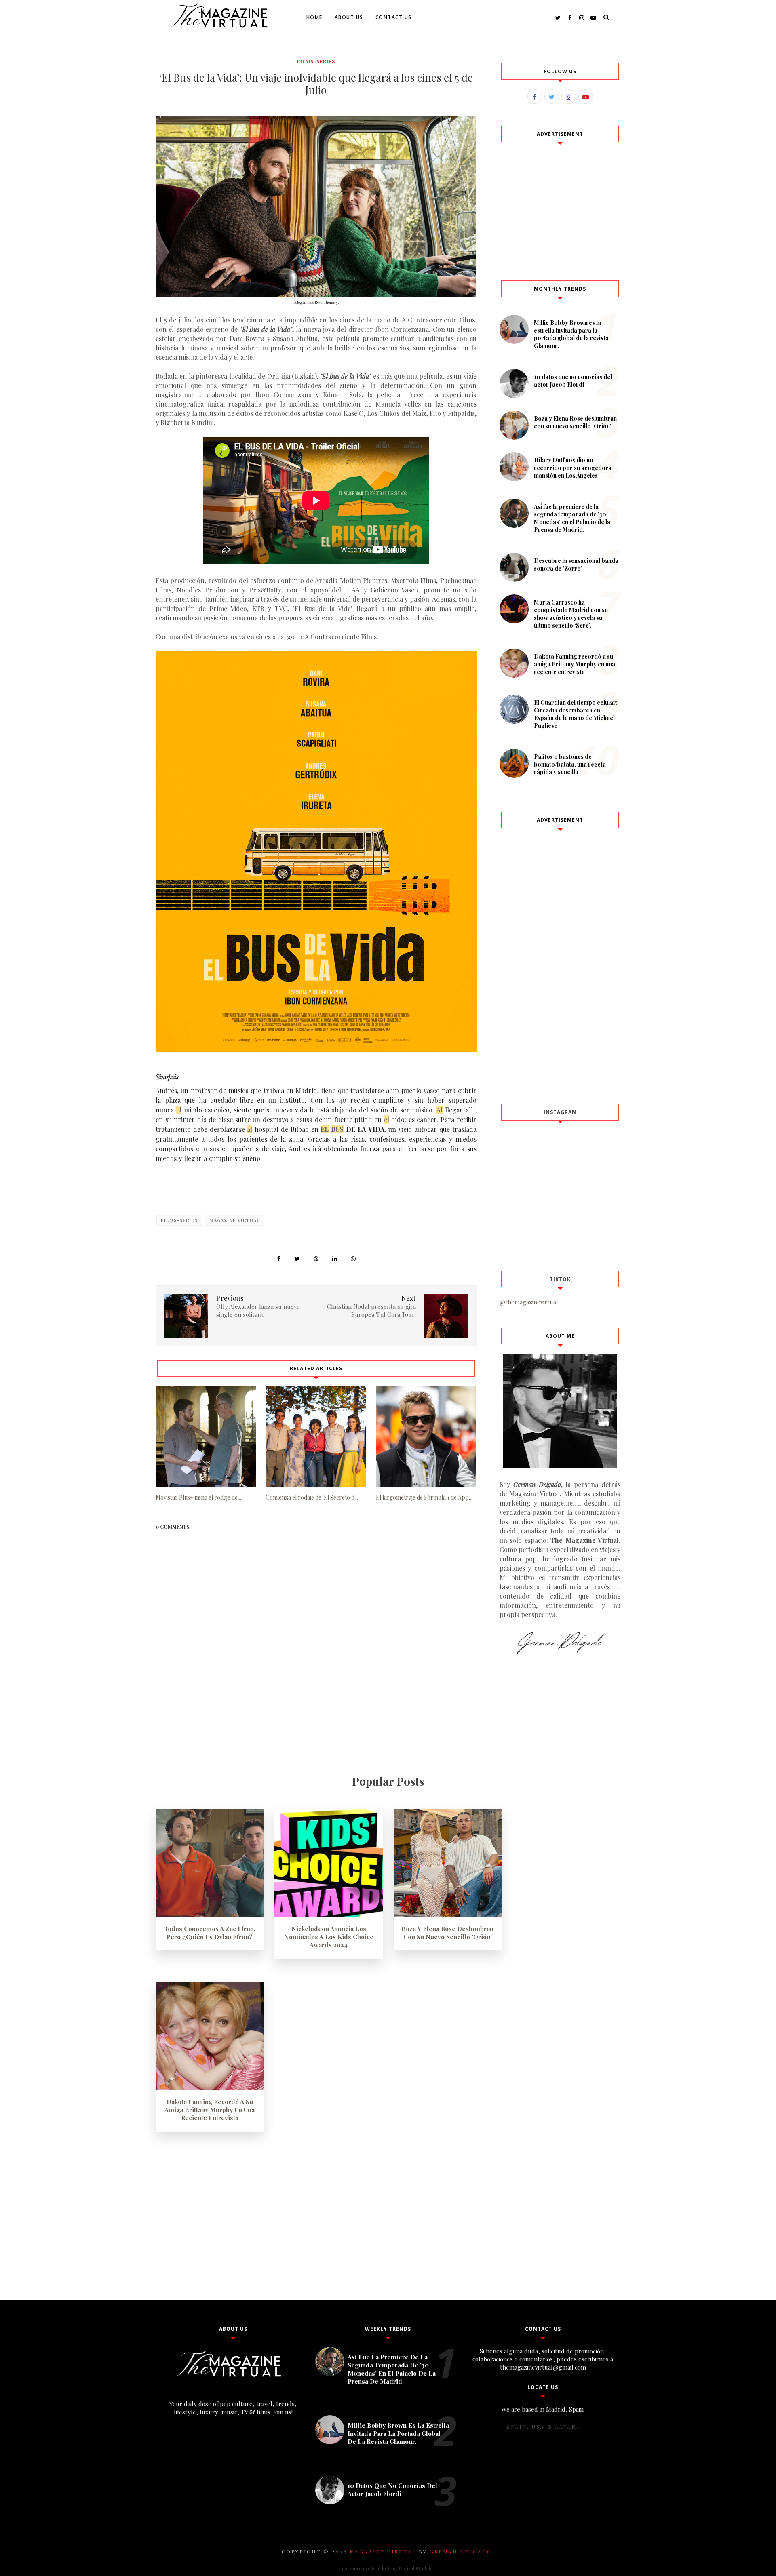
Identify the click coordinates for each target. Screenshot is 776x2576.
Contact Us (394, 17)
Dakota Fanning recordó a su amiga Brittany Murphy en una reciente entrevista (575, 664)
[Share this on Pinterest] (316, 1258)
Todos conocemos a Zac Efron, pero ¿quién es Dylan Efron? (210, 1933)
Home (314, 17)
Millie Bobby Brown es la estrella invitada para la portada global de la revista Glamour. (571, 334)
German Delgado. (462, 2551)
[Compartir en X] (297, 1258)
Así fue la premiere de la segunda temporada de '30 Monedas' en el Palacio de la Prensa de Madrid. (572, 518)
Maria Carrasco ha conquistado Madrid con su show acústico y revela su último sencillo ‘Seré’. (571, 614)
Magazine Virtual (235, 1220)
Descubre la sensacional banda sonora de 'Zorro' (576, 564)
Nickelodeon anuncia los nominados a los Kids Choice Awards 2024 (329, 1937)
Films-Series (316, 61)
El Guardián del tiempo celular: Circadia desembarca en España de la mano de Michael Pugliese (576, 714)
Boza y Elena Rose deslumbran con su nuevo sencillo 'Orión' (575, 422)
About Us (349, 17)
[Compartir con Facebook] (279, 1258)
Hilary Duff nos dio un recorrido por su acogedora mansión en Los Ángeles (573, 468)
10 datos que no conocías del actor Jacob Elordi (573, 381)
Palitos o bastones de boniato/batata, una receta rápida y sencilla (570, 764)
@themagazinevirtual (529, 1302)
